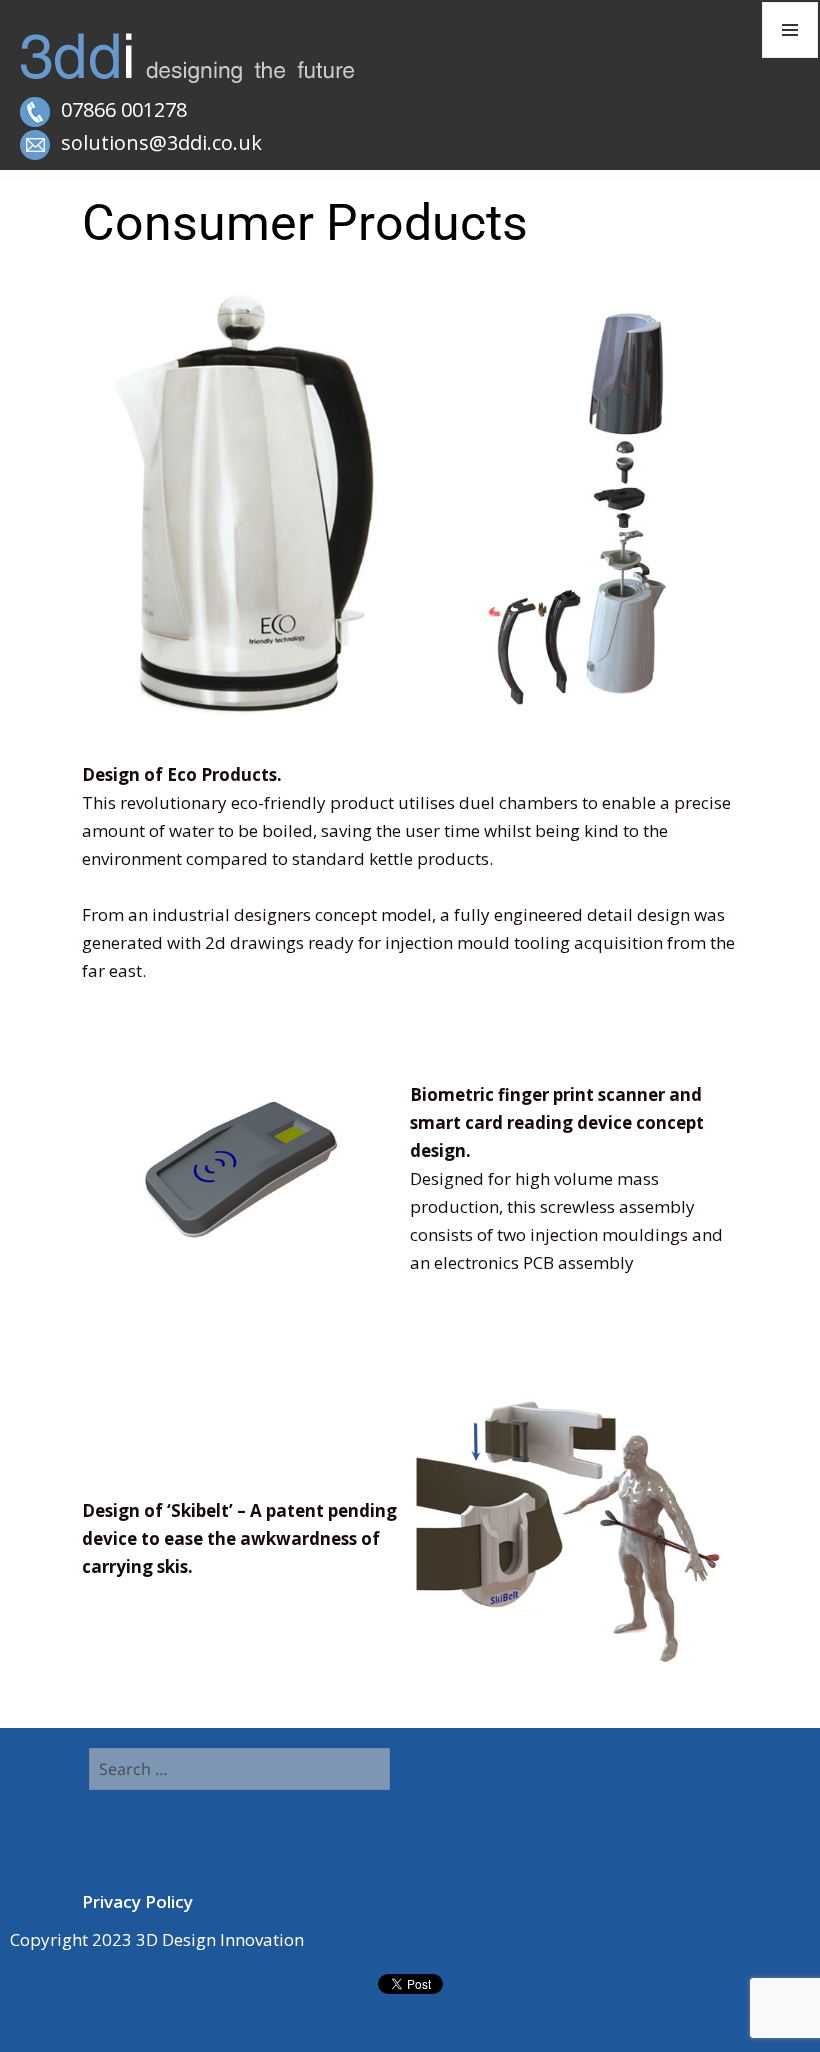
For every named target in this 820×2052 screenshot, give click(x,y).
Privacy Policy (137, 1901)
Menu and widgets (790, 57)
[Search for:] (240, 1769)
